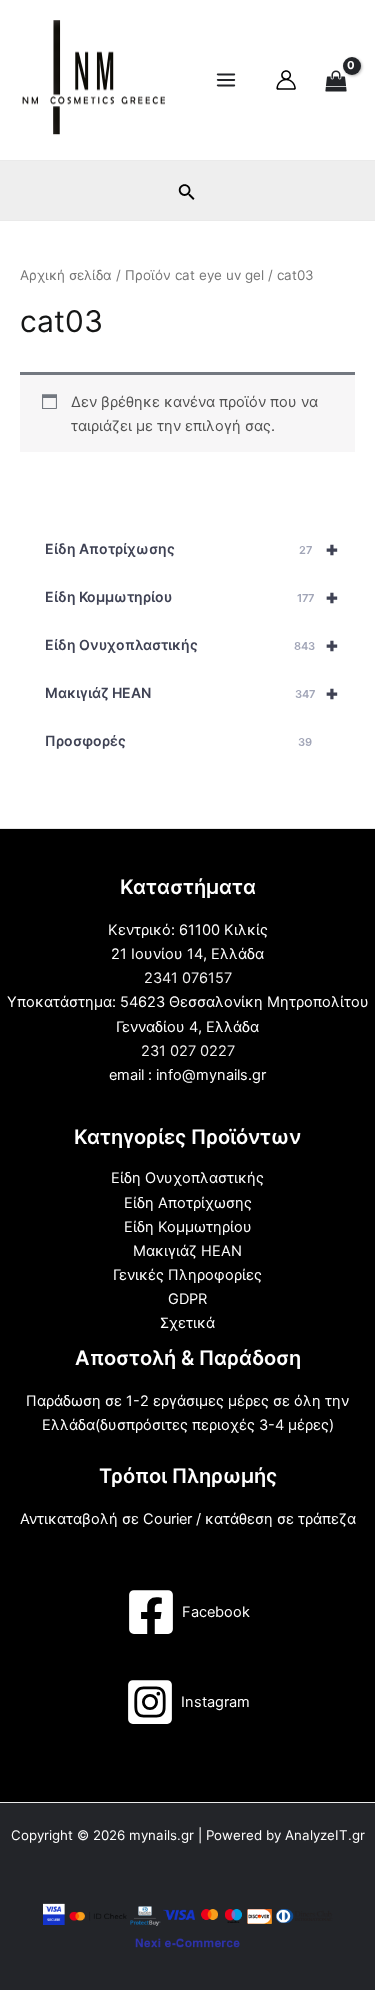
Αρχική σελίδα (66, 275)
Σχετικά (187, 1323)
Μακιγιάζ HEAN (192, 693)
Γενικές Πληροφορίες (187, 1275)
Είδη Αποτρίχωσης (192, 549)
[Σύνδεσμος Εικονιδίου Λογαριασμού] (286, 80)
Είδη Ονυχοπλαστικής (192, 645)
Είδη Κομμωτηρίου (192, 597)
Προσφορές (178, 740)
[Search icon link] (187, 195)
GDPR (187, 1299)
